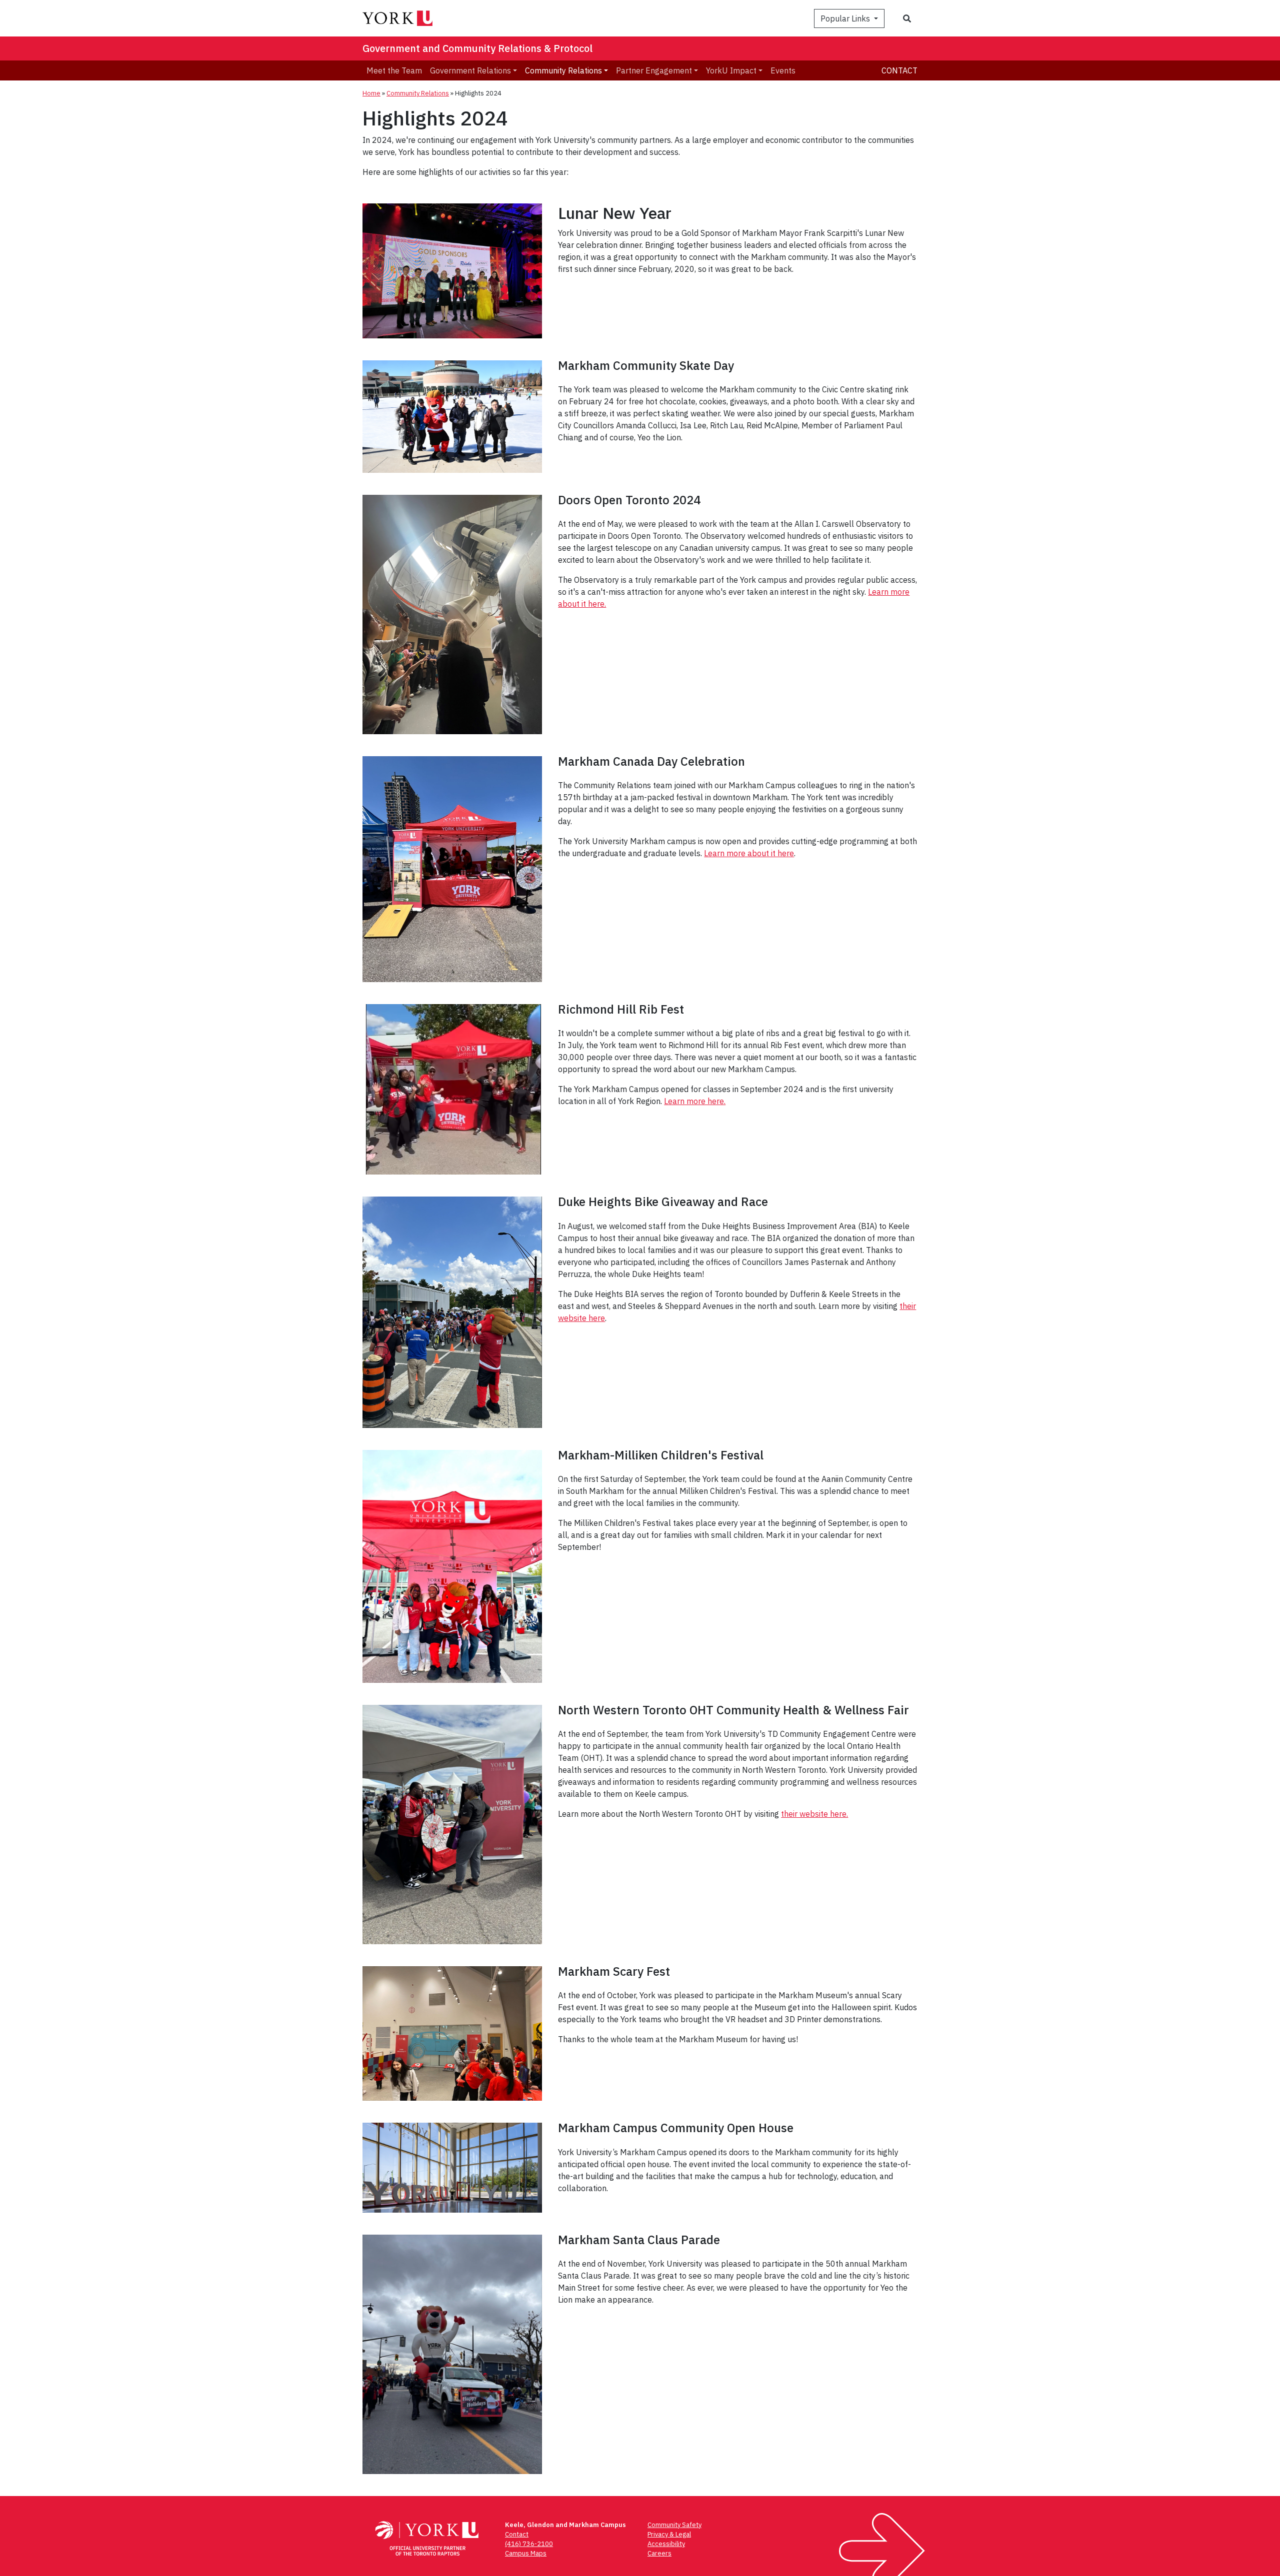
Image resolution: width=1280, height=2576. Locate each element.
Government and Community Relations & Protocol (477, 48)
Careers (659, 2553)
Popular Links (846, 18)
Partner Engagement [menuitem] (654, 70)
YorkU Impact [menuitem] (731, 70)
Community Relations (418, 93)
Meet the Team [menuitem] (394, 70)
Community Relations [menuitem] (563, 70)
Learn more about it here (749, 853)
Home (371, 93)
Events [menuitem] (783, 70)
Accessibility (666, 2544)
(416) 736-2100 (529, 2544)
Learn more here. (695, 1101)
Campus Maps (526, 2553)
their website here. (814, 1814)
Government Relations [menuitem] (470, 70)
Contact (899, 70)
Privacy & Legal (669, 2534)
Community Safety (674, 2525)
